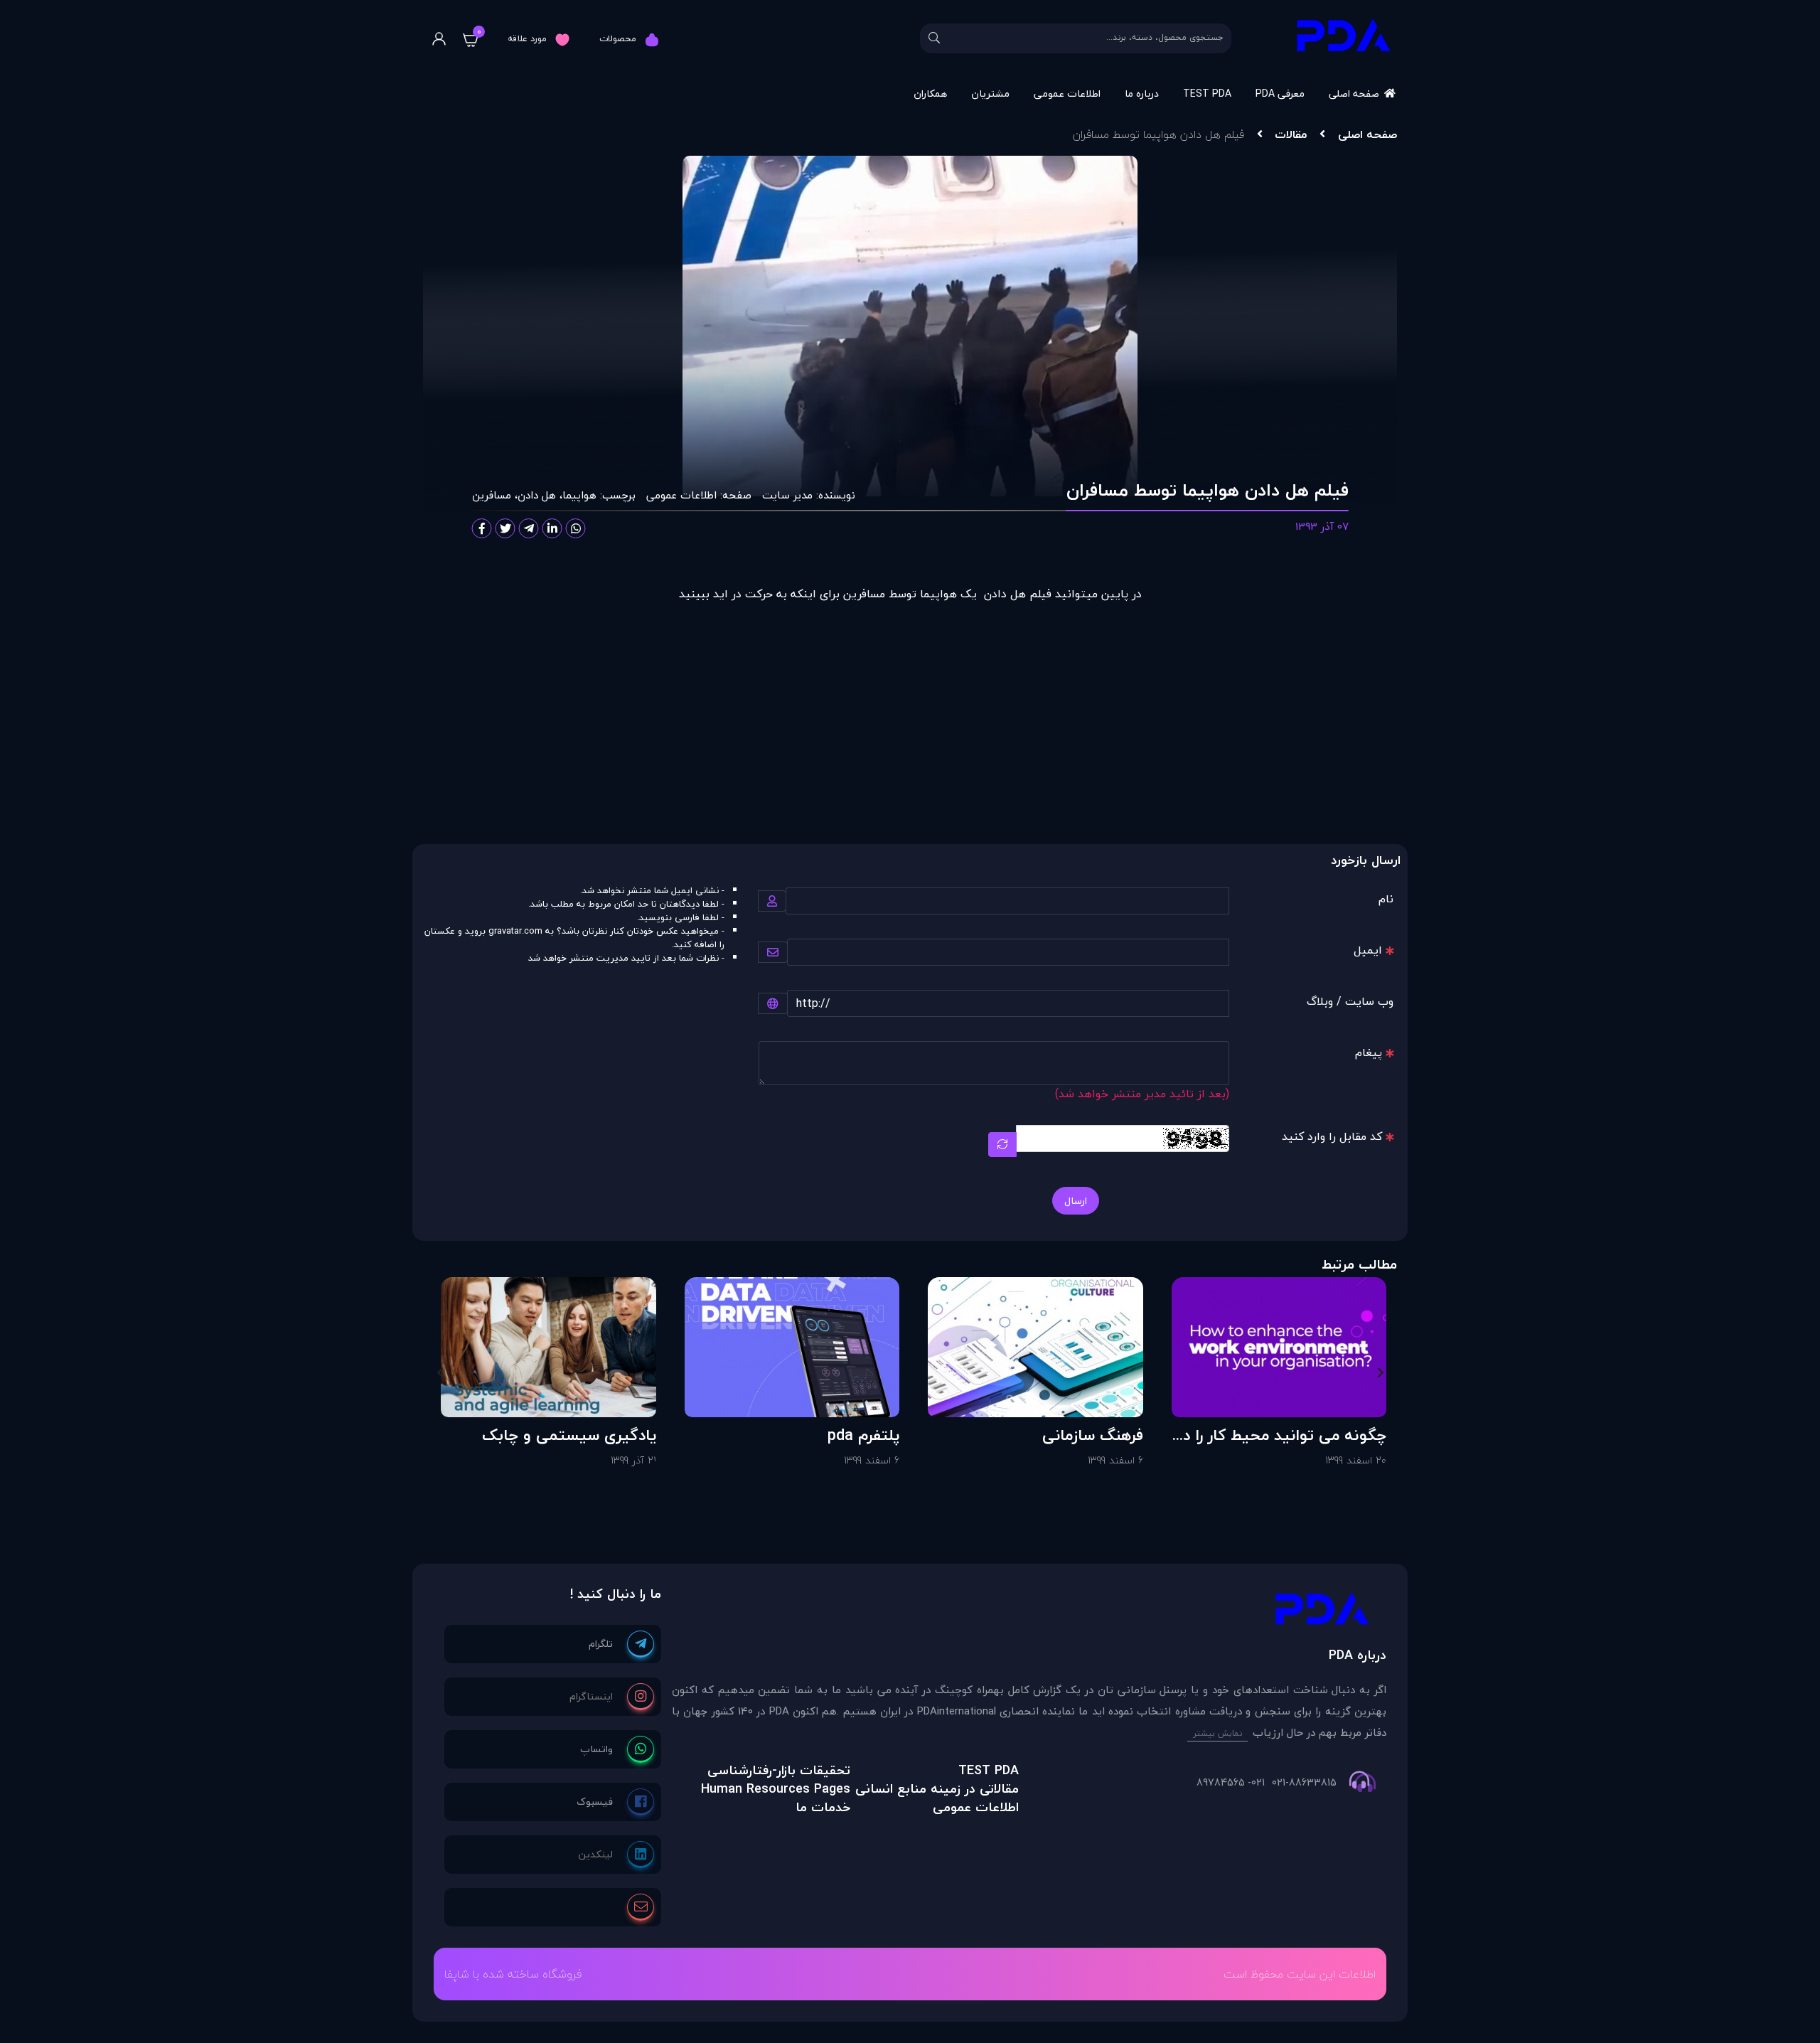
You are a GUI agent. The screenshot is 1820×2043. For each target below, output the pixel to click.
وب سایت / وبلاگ (1350, 1001)
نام (1386, 899)
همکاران (930, 94)
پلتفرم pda (863, 1435)
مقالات (1291, 134)
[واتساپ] (617, 1749)
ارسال (1076, 1201)
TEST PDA (1207, 94)
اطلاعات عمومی (1067, 94)
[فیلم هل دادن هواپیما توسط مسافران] (1029, 1612)
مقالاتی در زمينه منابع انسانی (937, 1789)
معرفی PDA (1280, 94)
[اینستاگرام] (612, 1697)
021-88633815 (1304, 1783)
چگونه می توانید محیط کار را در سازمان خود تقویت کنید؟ (1282, 1435)
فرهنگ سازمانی (1093, 1435)
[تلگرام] (621, 1644)
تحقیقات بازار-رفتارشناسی (779, 1770)
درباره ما (1142, 94)
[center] (934, 38)
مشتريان (990, 94)
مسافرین (492, 495)
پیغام (1369, 1052)
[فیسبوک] (615, 1802)
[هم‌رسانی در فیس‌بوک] (482, 528)
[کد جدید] (1002, 1145)
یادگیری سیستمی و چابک (569, 1435)
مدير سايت (787, 495)
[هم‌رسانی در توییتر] (505, 528)
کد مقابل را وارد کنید (1332, 1136)
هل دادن (537, 495)
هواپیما (579, 495)
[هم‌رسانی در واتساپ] (576, 528)
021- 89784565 (1231, 1783)
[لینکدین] (616, 1855)
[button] (1380, 1372)
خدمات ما (823, 1807)
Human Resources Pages (776, 1789)
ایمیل (1368, 950)
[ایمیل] (641, 1907)
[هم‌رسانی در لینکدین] (552, 528)
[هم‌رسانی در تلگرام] (529, 528)
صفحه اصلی (1354, 94)
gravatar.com (515, 931)
